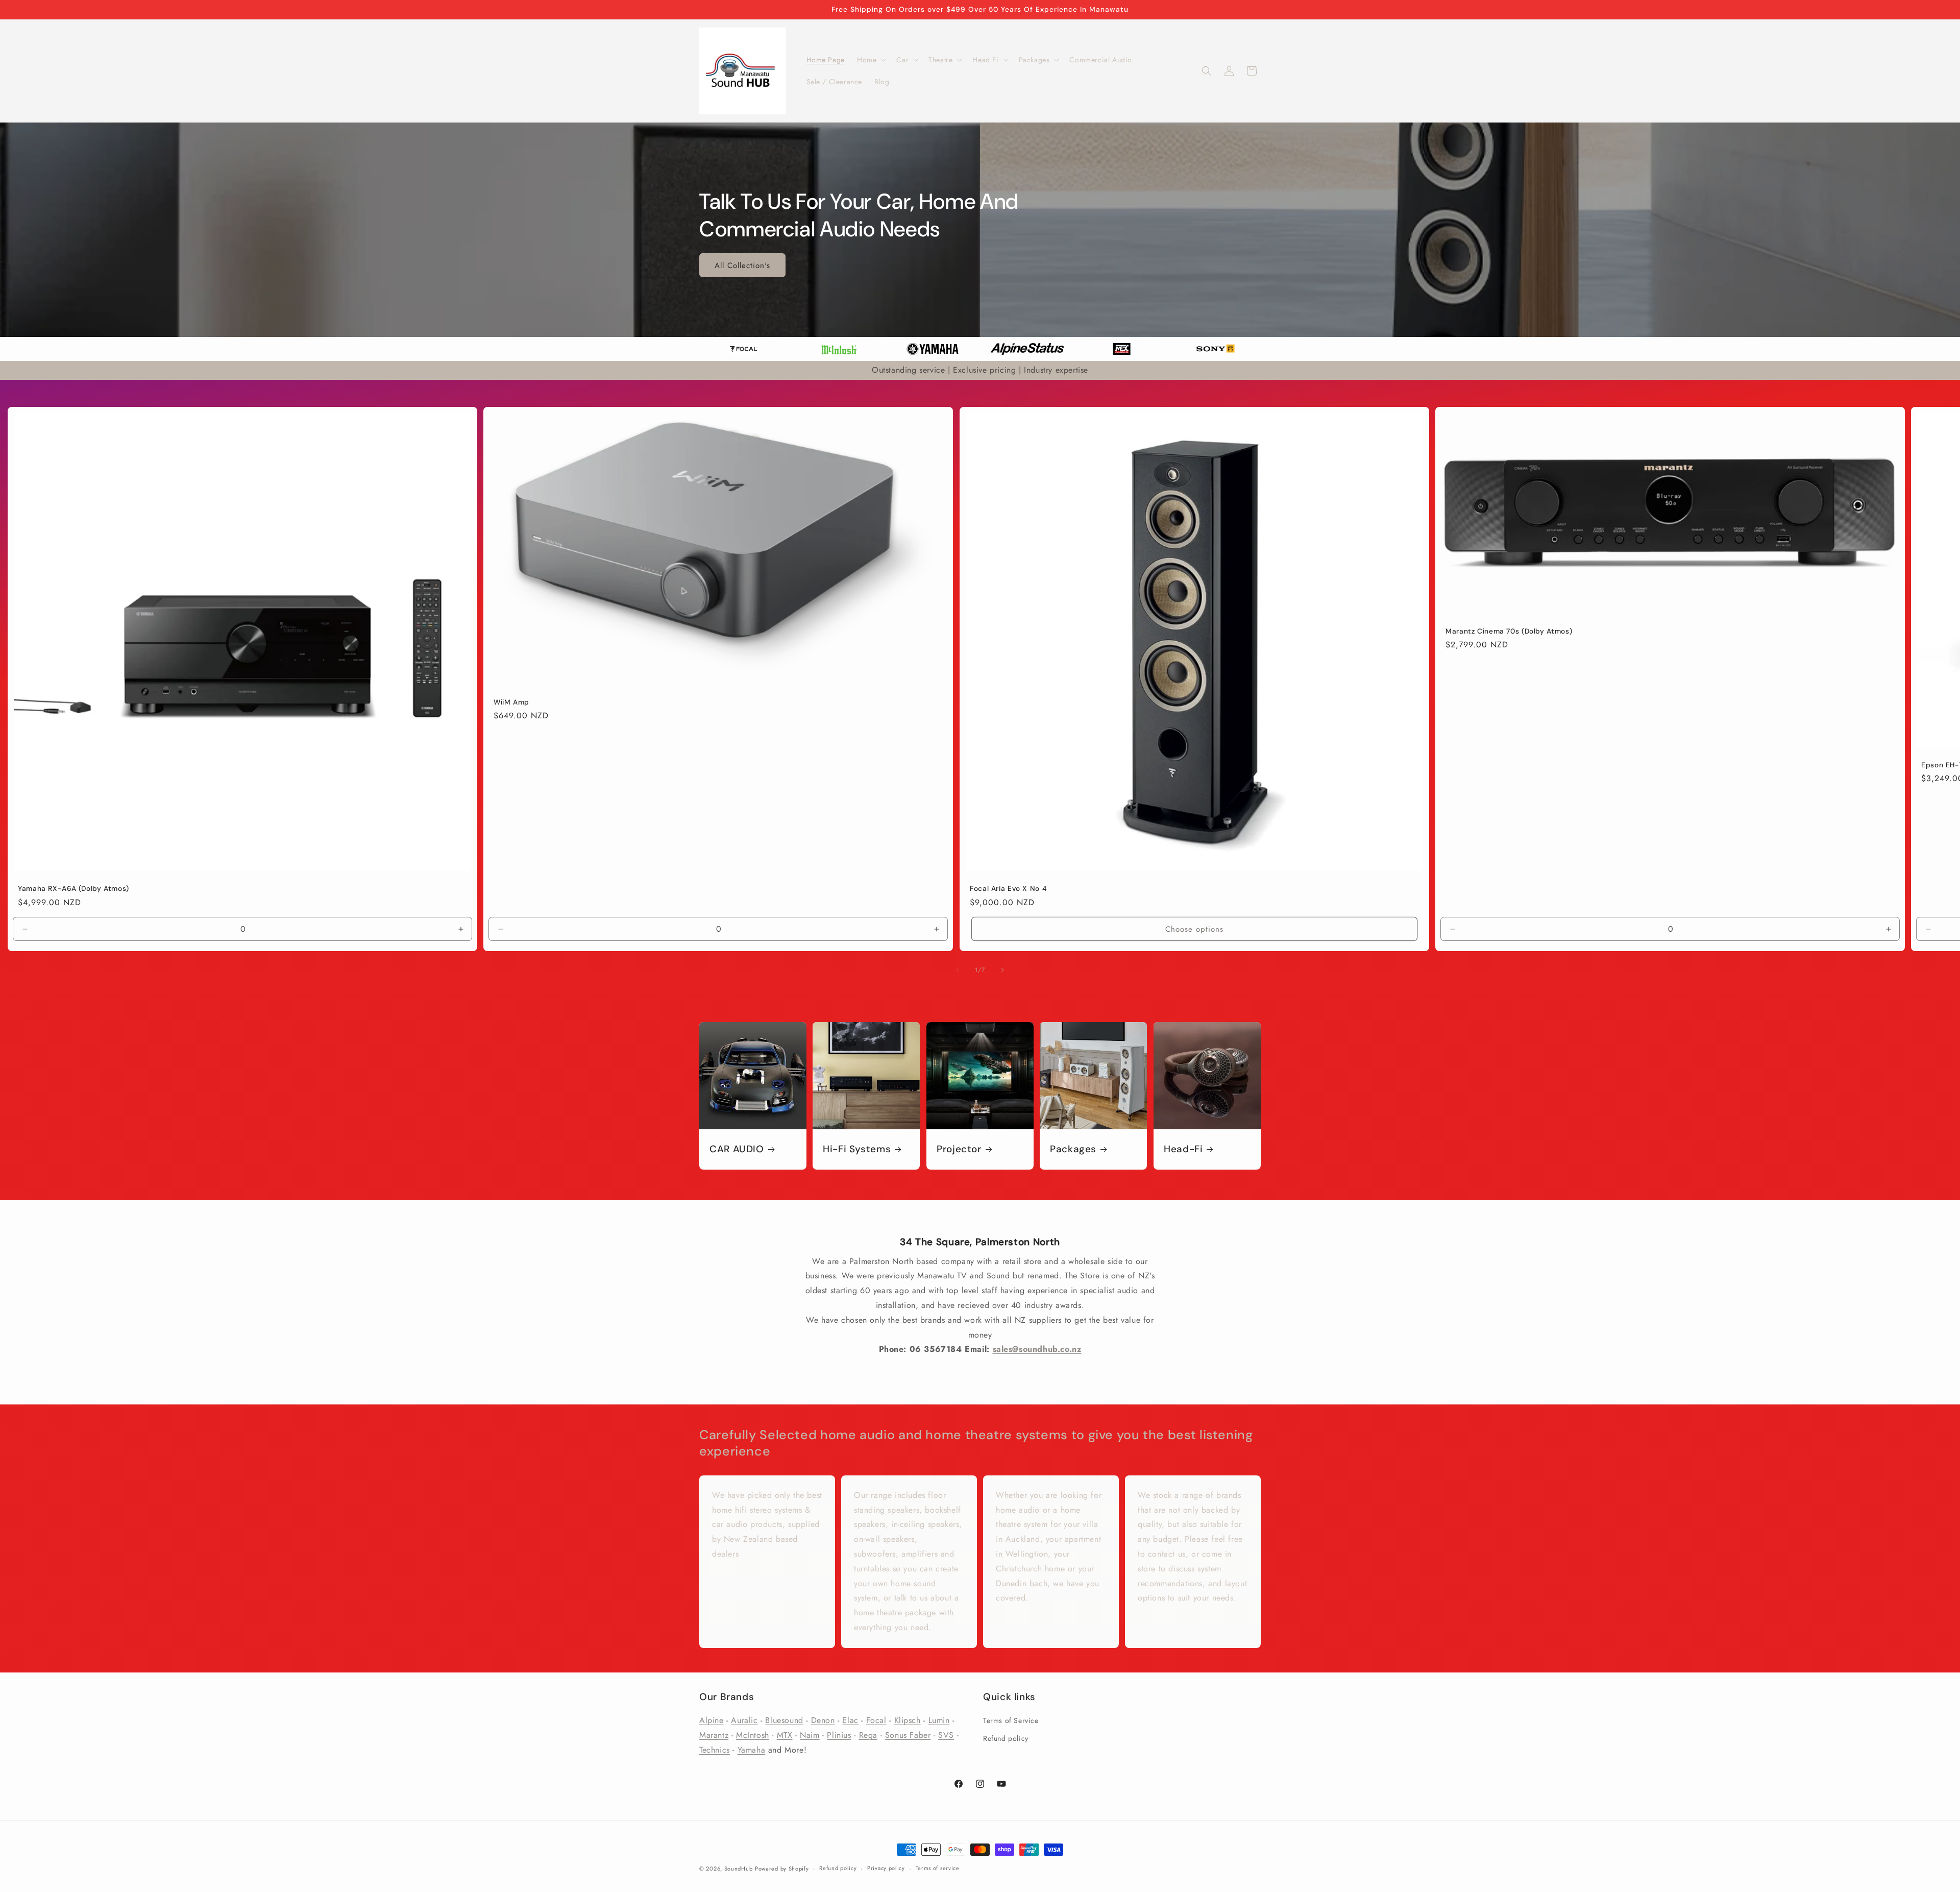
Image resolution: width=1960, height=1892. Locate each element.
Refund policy (1006, 1738)
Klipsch (908, 1720)
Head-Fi (1183, 1149)
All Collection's (742, 265)
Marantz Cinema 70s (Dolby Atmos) (1509, 631)
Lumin (939, 1720)
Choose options (1194, 929)
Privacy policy (886, 1868)
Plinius (839, 1735)
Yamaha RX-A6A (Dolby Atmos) (73, 889)
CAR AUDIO (737, 1149)
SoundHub (739, 1869)
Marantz (714, 1735)
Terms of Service (1011, 1720)
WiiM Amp (511, 702)
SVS (946, 1735)
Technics (715, 1750)
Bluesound (784, 1720)
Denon (823, 1720)
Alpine (712, 1720)
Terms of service (938, 1868)
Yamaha (752, 1750)
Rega (868, 1735)
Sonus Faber (908, 1735)
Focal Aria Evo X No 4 (1008, 889)
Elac (850, 1720)
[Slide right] (1002, 970)
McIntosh (753, 1735)
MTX (785, 1735)
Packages (1073, 1149)
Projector (959, 1149)
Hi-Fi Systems (857, 1149)
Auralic (744, 1720)
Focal (876, 1720)
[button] (871, 60)
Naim (810, 1735)
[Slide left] (958, 970)
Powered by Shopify (782, 1869)
